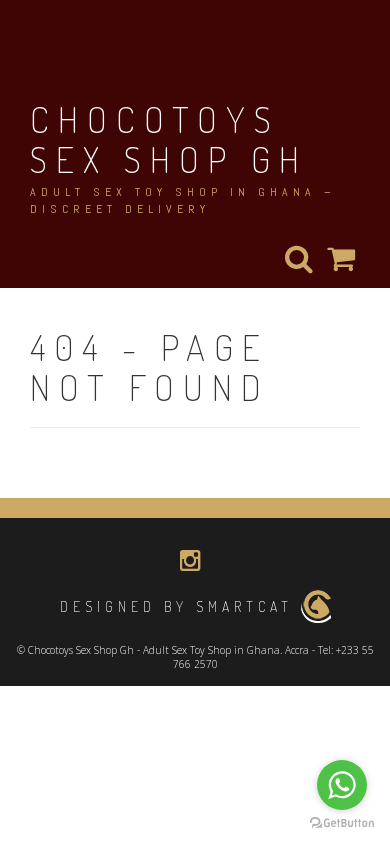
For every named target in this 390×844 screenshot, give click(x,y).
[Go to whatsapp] (342, 785)
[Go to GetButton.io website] (342, 823)
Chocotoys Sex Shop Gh (169, 139)
